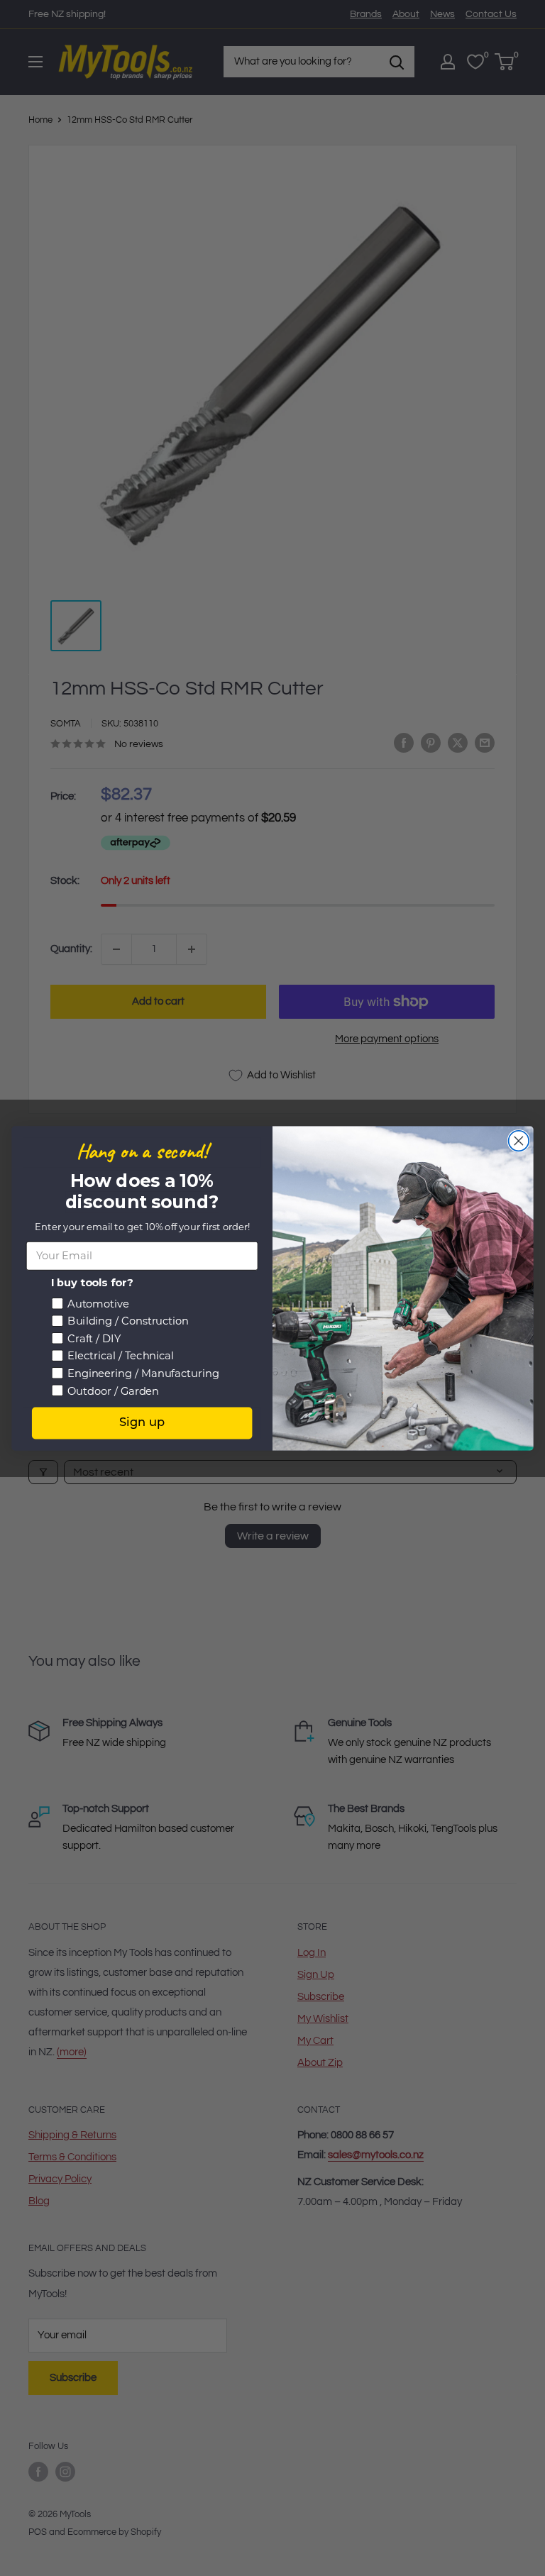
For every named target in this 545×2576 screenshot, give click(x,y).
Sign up (142, 1422)
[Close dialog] (519, 1140)
